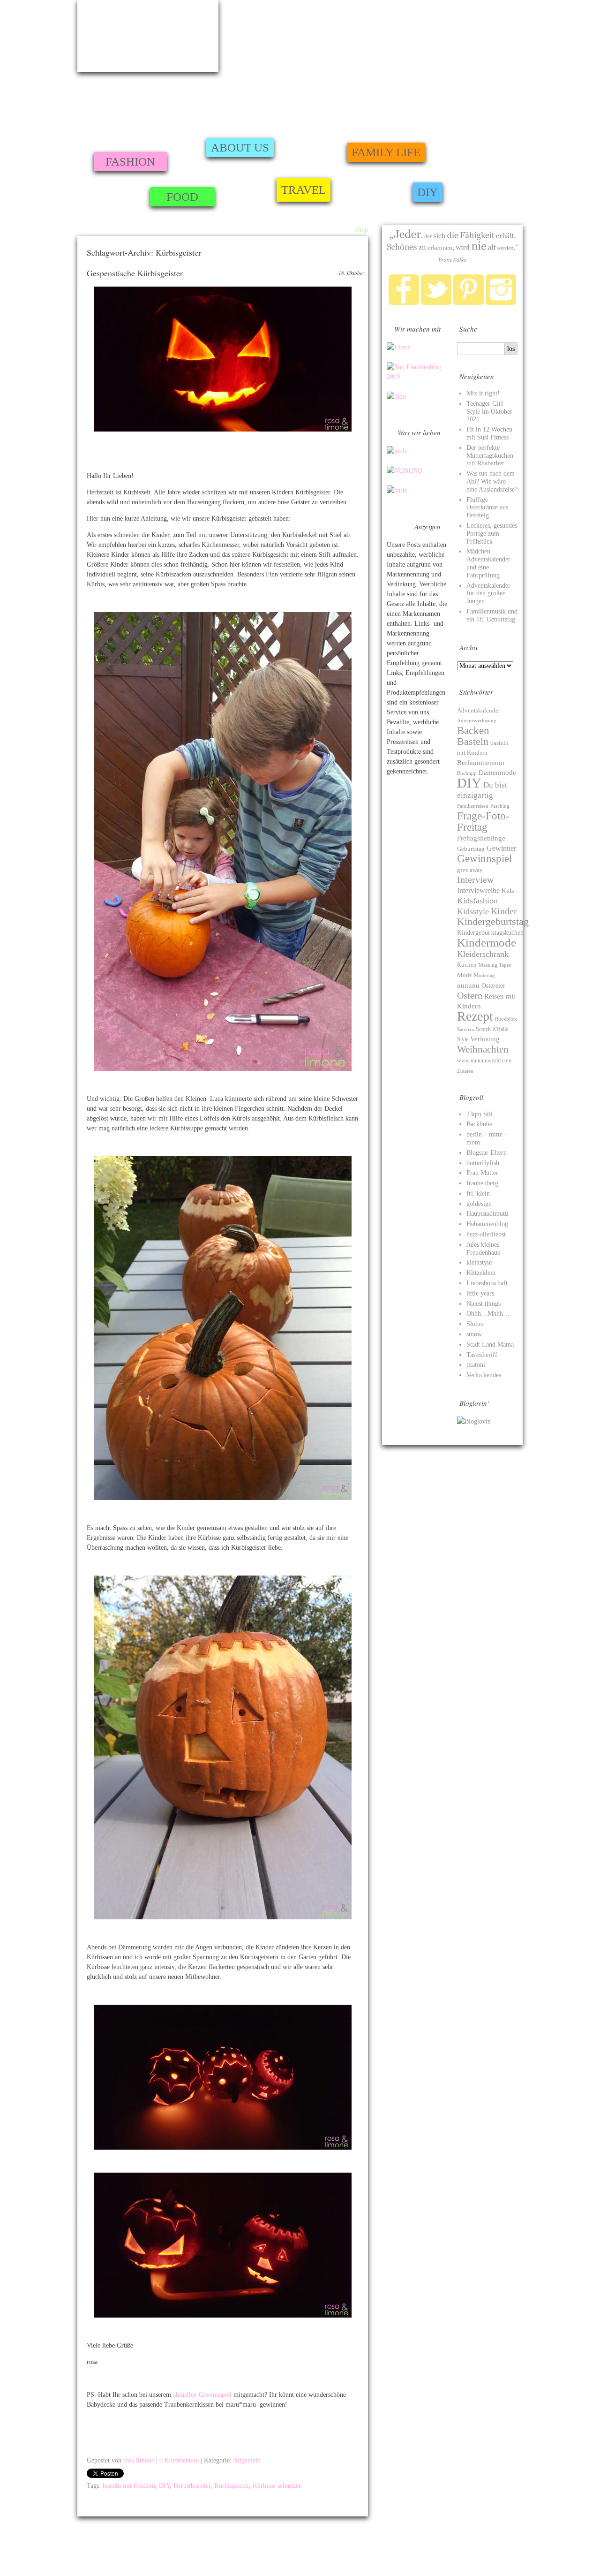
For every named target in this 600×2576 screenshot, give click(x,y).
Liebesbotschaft (487, 1283)
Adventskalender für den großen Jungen (488, 594)
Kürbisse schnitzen (277, 2486)
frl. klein (478, 1193)
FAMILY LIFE (386, 152)
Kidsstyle (473, 911)
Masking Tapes (495, 965)
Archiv (341, 230)
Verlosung (485, 1039)
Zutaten (465, 1071)
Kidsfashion (477, 901)
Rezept (475, 1016)
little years (480, 1293)
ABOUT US (240, 148)
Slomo (475, 1324)
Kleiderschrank (483, 954)
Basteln (473, 742)
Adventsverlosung (477, 721)
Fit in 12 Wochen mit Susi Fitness (489, 433)
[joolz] (397, 451)
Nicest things (484, 1304)
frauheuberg (482, 1183)
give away (470, 870)
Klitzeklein (481, 1273)
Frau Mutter (482, 1173)
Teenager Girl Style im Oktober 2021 (489, 412)
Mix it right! (483, 393)
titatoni (476, 1365)
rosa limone (139, 2460)
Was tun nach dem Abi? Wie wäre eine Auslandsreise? (492, 481)
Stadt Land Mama (490, 1345)
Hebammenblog (487, 1224)
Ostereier (493, 986)
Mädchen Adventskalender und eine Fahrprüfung (488, 563)
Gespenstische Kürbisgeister (135, 273)
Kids (508, 891)
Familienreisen (473, 806)
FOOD (182, 197)
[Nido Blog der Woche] (396, 397)
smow (474, 1334)
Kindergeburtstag (493, 922)
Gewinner (501, 848)
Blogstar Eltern (487, 1153)
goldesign (479, 1204)
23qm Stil (480, 1114)
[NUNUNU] (405, 471)
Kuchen (467, 965)
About (319, 230)
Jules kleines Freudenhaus (483, 1249)
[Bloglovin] (474, 1421)
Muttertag (484, 975)
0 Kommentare (179, 2460)
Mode (465, 975)
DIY (427, 192)
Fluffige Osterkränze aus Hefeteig (487, 508)
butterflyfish (483, 1163)
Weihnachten (483, 1049)
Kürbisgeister (232, 2486)
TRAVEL (304, 190)
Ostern (470, 995)
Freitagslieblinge (481, 838)
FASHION (130, 162)
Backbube (479, 1124)
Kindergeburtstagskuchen (490, 932)
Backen (473, 730)
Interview (475, 880)
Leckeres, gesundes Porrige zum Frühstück (492, 534)
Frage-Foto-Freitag (483, 821)
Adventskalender (479, 710)
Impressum (91, 2549)
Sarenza (465, 1029)
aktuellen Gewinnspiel (203, 2395)
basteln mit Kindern (129, 2486)
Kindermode (487, 943)
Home (298, 230)
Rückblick (506, 1019)
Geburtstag (471, 849)
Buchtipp (467, 773)
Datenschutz (537, 2561)
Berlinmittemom (481, 762)
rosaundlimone (148, 36)
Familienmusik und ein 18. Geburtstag (492, 615)
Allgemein (247, 2460)
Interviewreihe (478, 890)
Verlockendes (484, 1375)
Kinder (504, 911)
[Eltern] (399, 347)
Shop (361, 230)
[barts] (397, 490)
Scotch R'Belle (492, 1029)
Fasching (500, 806)
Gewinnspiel (484, 858)
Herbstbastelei (192, 2486)
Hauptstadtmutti (487, 1214)
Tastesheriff (482, 1355)
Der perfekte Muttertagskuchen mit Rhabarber (490, 456)
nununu (468, 985)
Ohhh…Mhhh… (488, 1314)
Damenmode (497, 773)
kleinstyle (479, 1262)
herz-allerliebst (486, 1234)
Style (463, 1039)
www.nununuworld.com (484, 1061)
